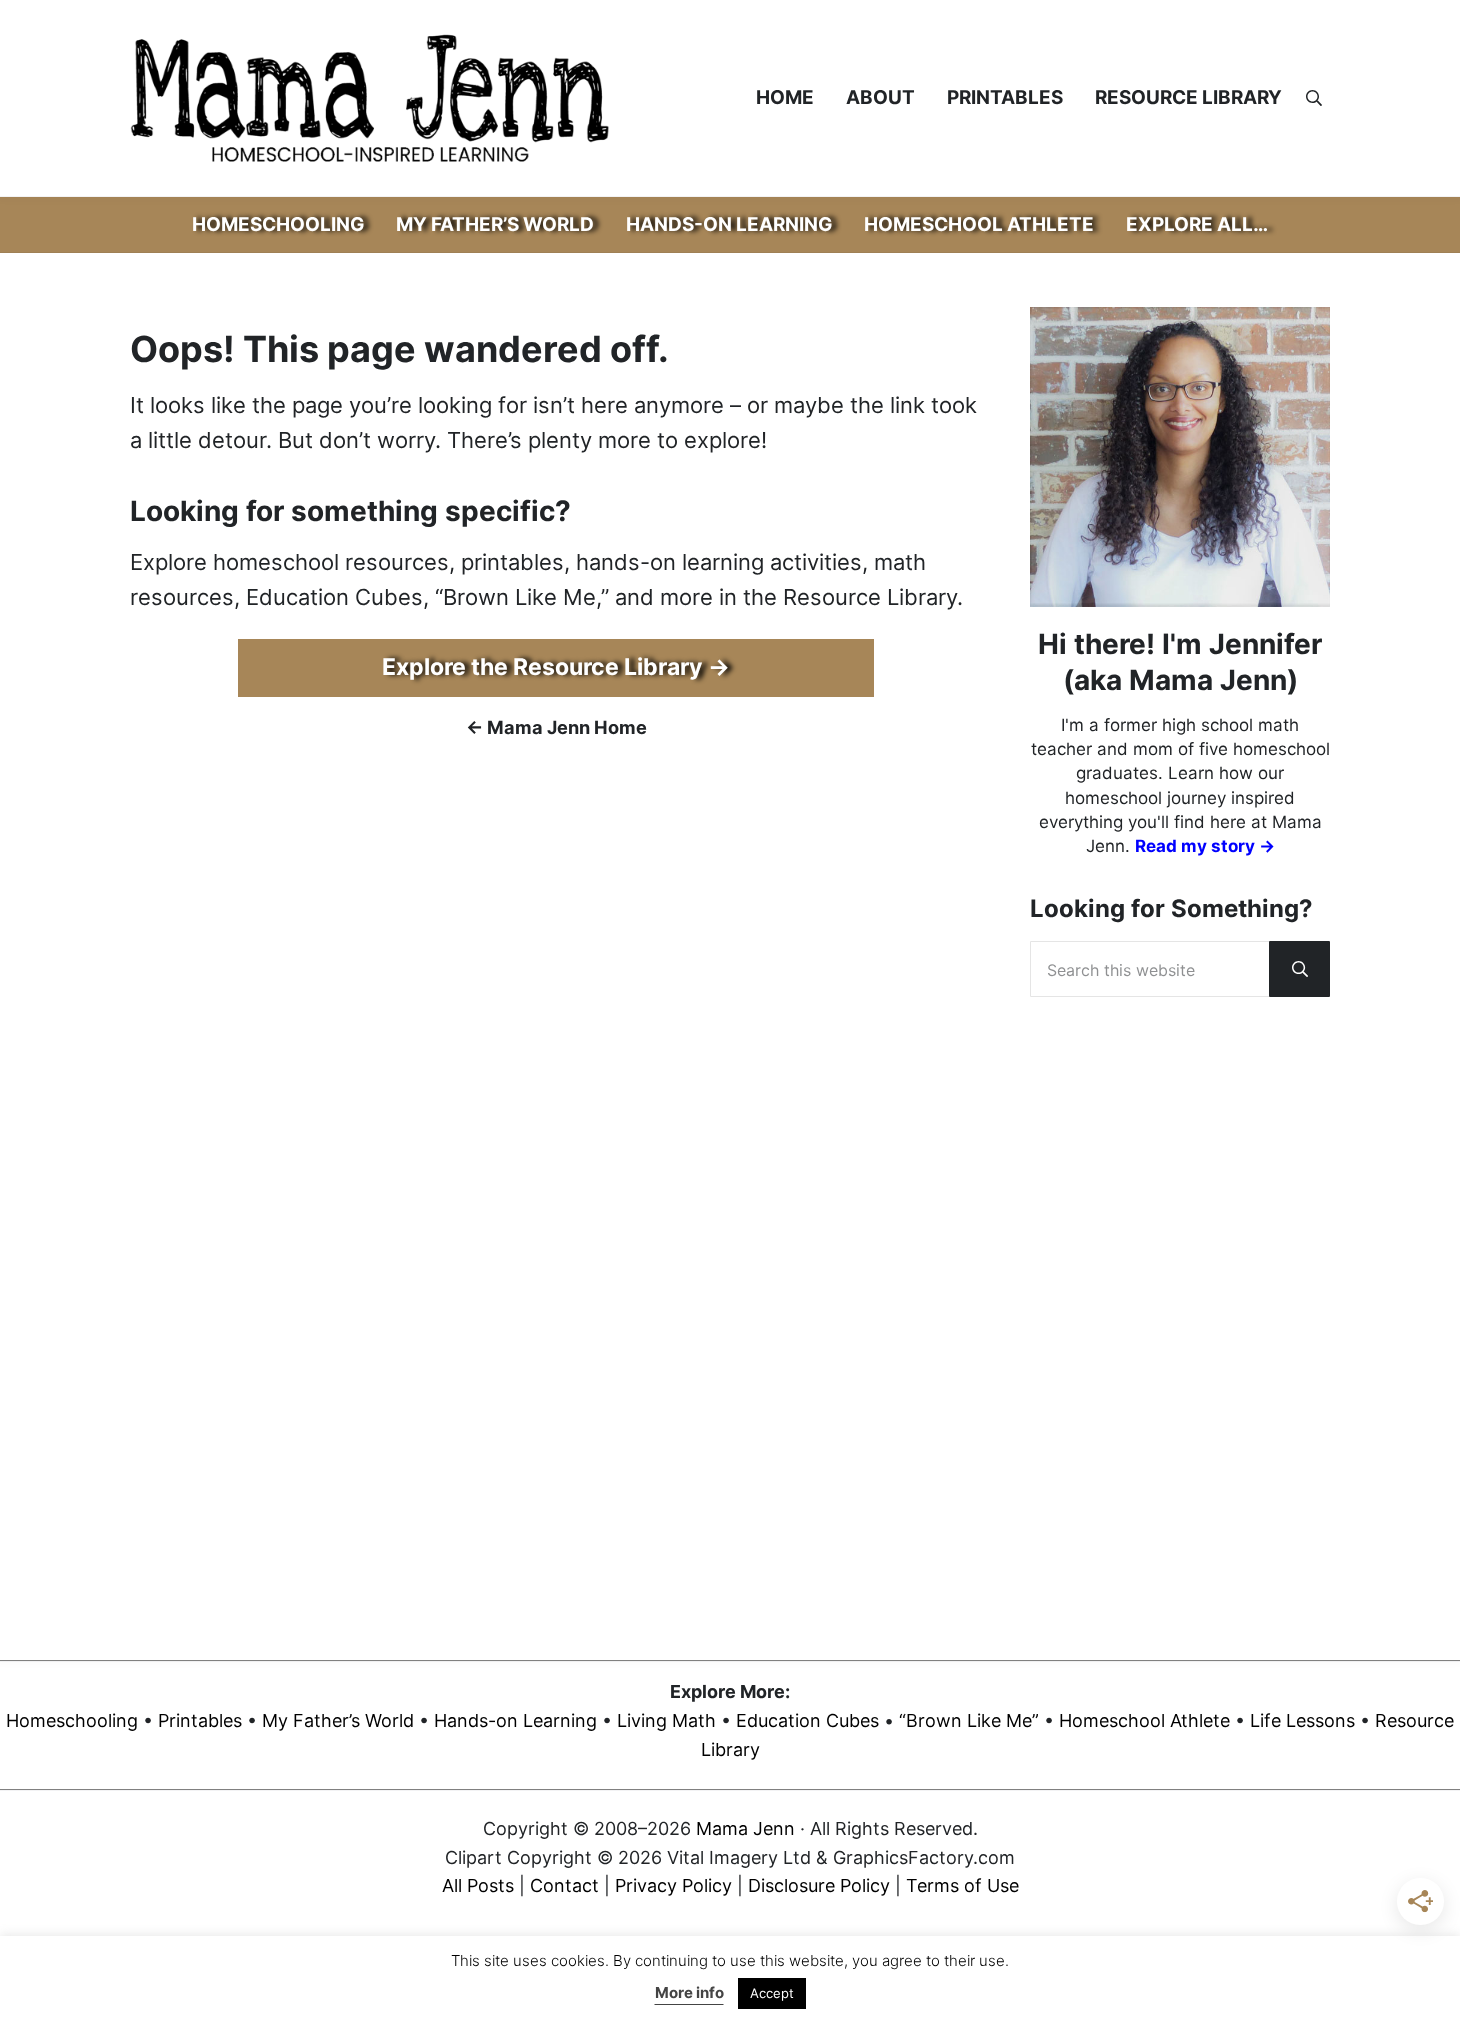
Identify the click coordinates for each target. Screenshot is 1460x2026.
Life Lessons (1302, 1720)
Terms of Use (962, 1885)
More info (689, 1992)
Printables (200, 1720)
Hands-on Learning (515, 1720)
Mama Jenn (745, 1828)
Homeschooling (72, 1720)
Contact (564, 1885)
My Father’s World (338, 1720)
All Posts (478, 1885)
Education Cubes (807, 1720)
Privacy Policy (673, 1885)
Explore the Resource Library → (556, 667)
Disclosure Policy (819, 1885)
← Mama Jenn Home (556, 727)
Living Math (666, 1720)
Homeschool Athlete (1144, 1720)
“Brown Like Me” (969, 1720)
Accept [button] (772, 1993)
